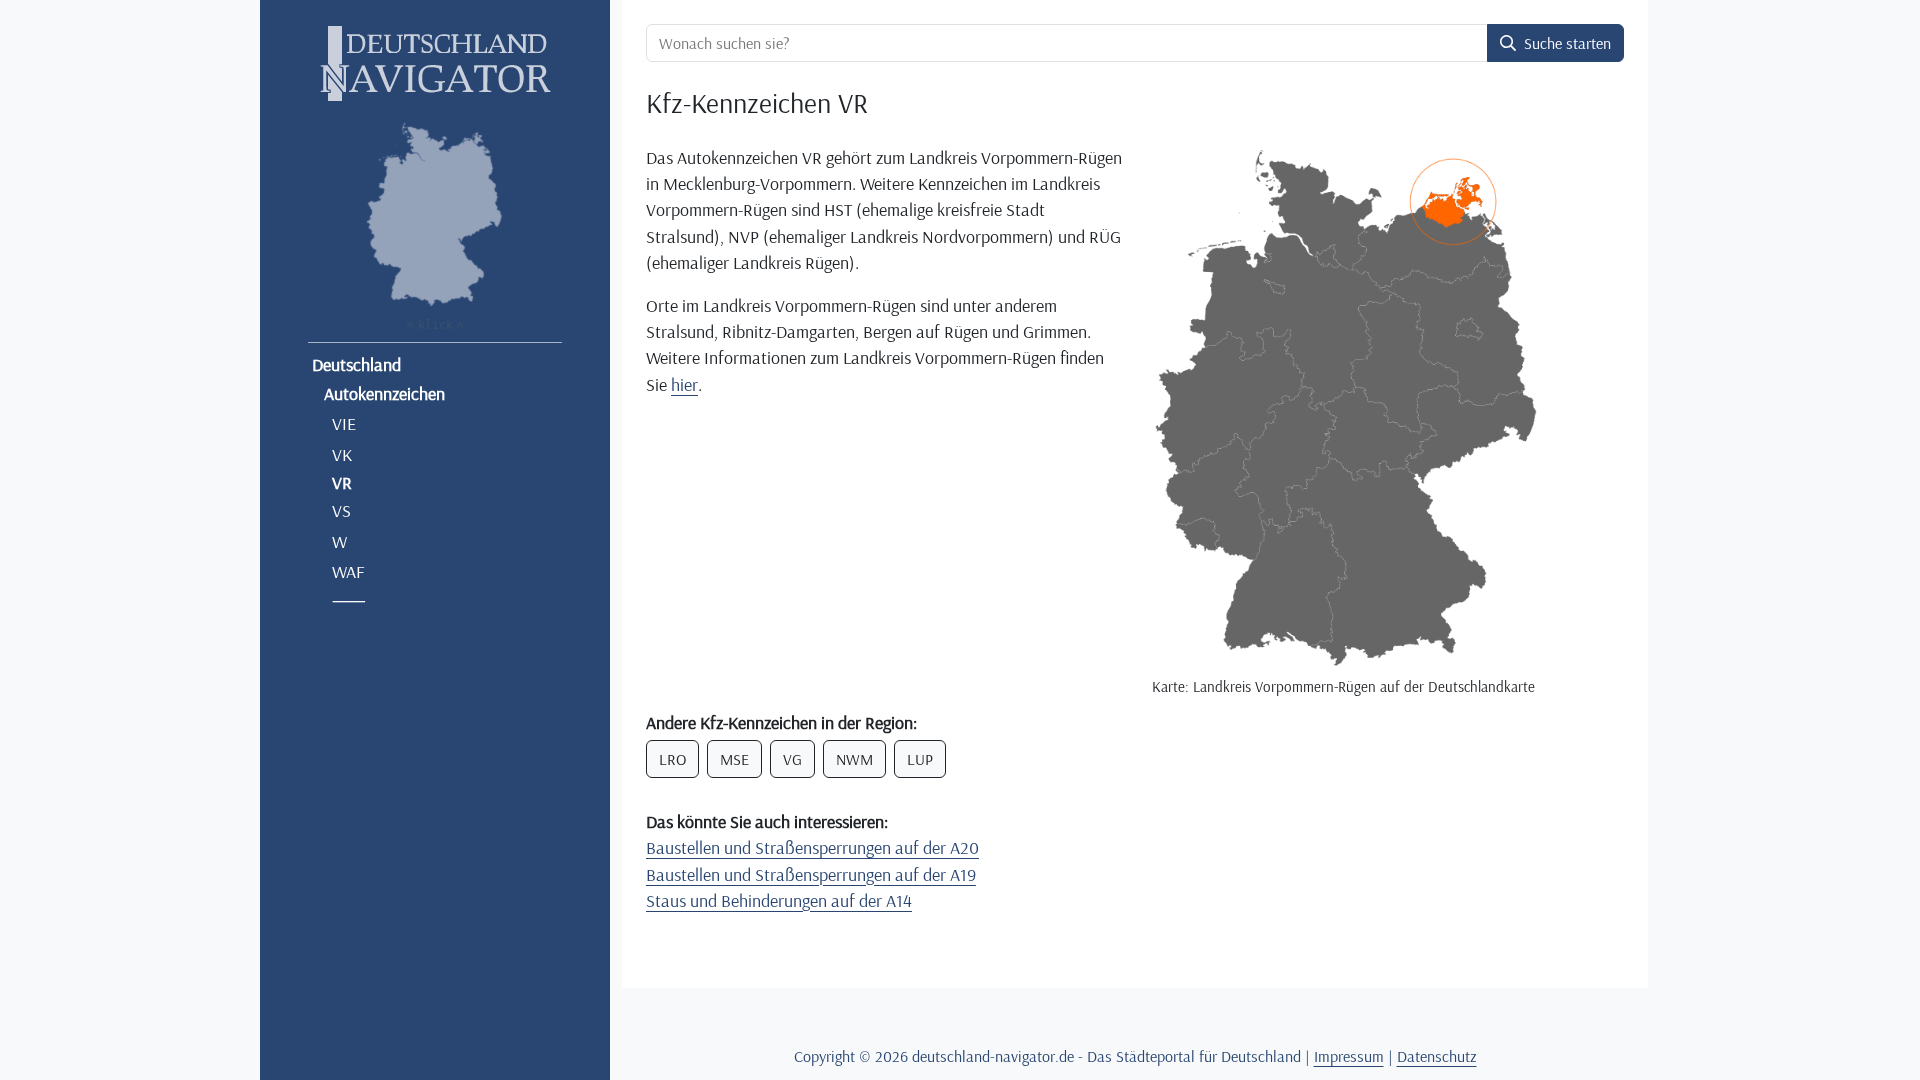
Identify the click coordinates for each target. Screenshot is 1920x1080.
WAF (348, 571)
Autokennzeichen (384, 393)
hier (684, 384)
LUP (920, 759)
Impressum (1349, 1056)
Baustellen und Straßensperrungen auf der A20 (812, 847)
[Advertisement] (884, 553)
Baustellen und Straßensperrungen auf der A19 (811, 874)
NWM (854, 759)
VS (341, 510)
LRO (672, 759)
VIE (344, 423)
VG (792, 759)
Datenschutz (1437, 1056)
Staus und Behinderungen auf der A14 (779, 900)
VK (342, 454)
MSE (734, 759)
